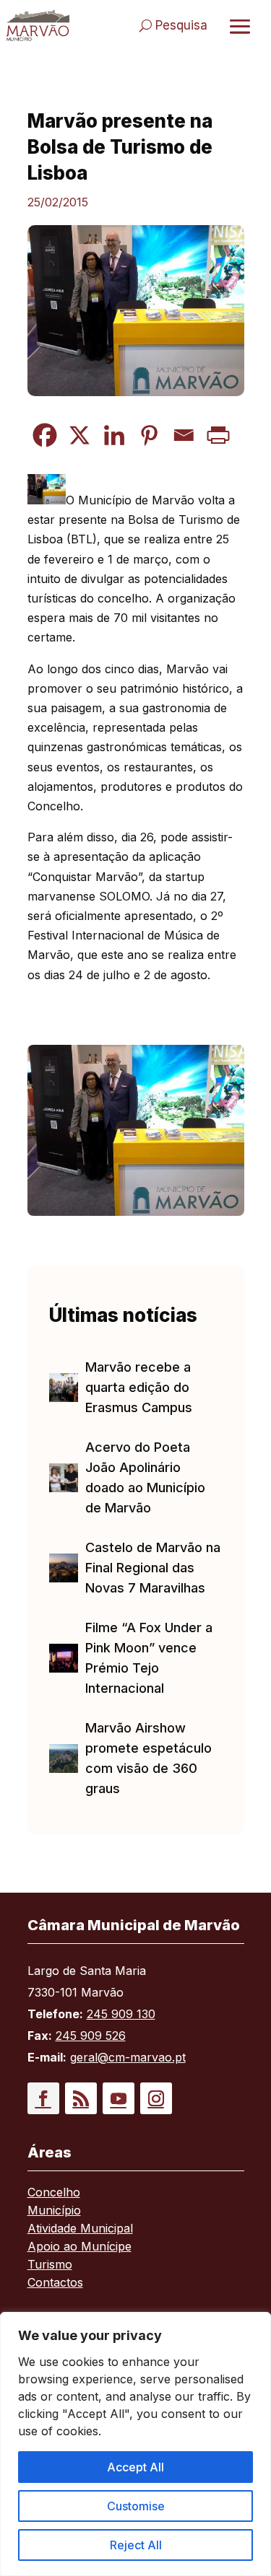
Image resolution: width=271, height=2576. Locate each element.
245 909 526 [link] (91, 2036)
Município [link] (54, 2211)
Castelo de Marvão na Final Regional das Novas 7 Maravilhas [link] (153, 1568)
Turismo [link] (50, 2265)
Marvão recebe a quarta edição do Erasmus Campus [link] (139, 1387)
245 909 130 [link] (121, 2014)
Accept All (135, 2467)
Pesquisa (181, 25)
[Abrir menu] (240, 26)
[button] (43, 2098)
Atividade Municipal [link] (80, 2229)
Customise (136, 2506)
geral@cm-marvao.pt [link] (128, 2057)
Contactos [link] (55, 2283)
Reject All (136, 2545)
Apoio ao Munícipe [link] (79, 2247)
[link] (38, 25)
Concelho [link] (54, 2193)
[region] (135, 2444)
